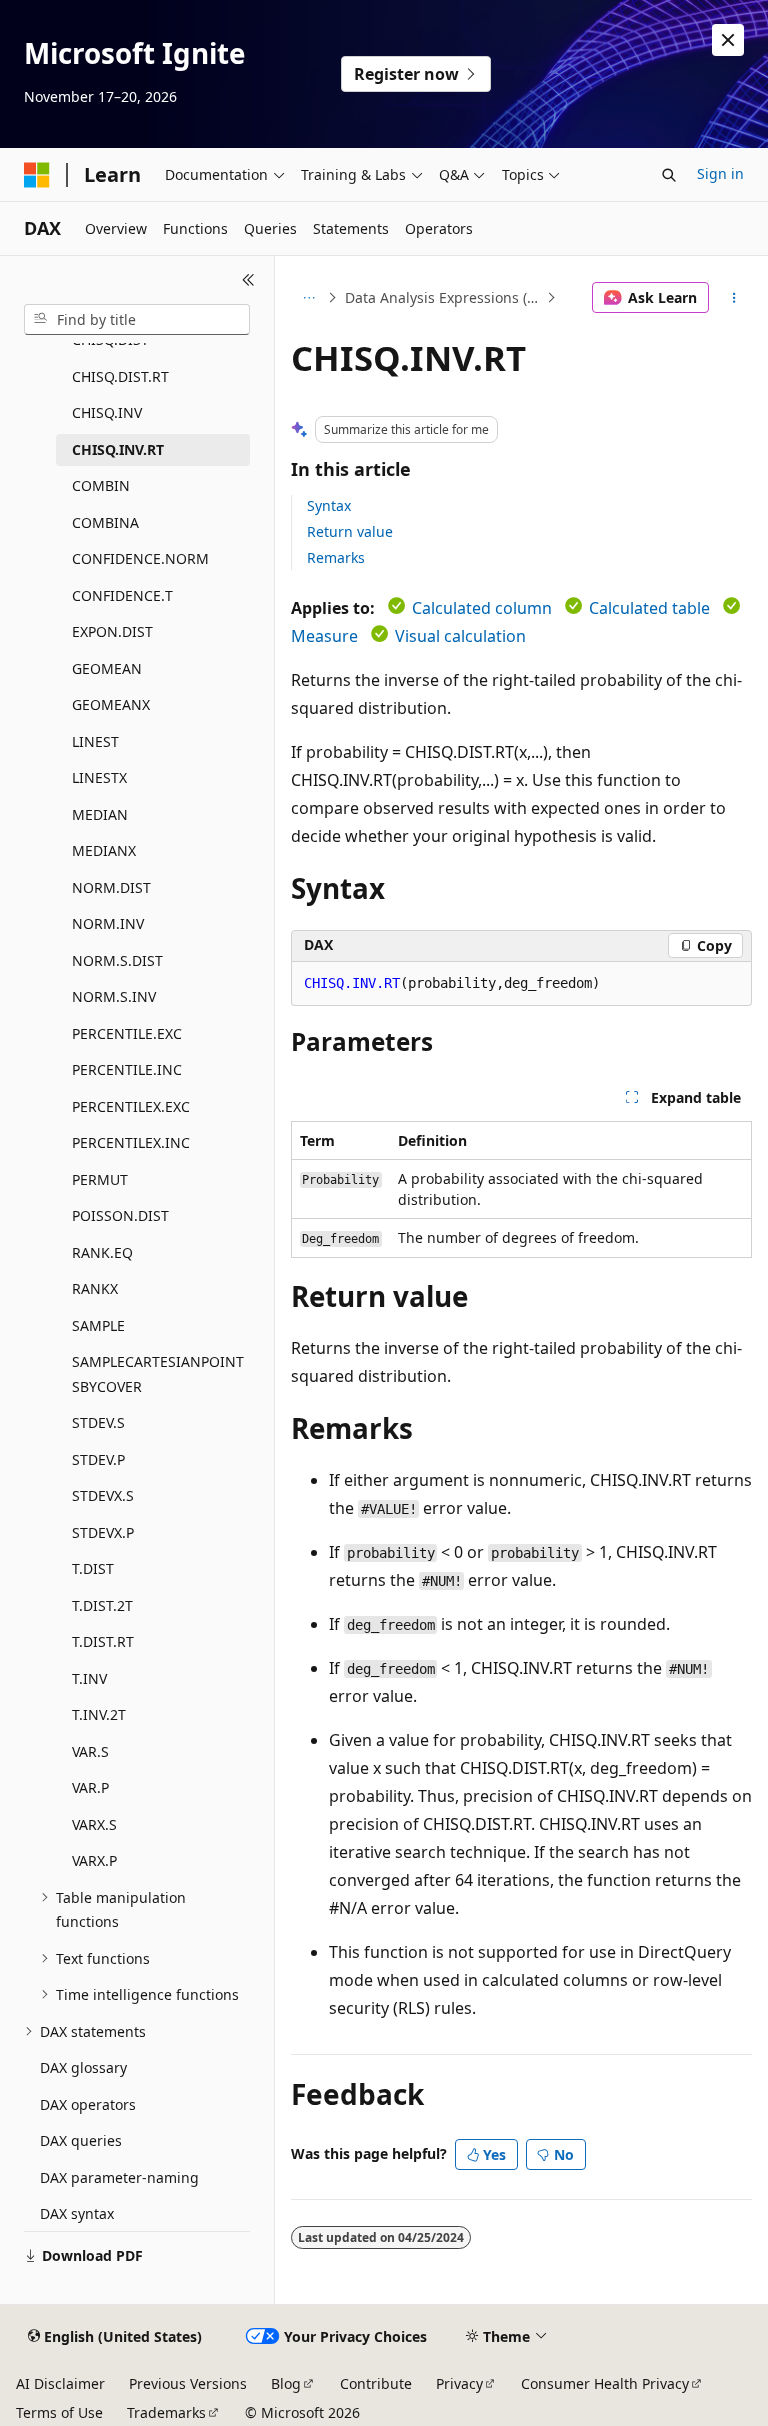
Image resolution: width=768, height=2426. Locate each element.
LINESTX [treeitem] (99, 777)
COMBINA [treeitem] (105, 522)
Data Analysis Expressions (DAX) (443, 297)
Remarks (336, 557)
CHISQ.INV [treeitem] (107, 412)
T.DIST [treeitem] (93, 1568)
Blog (286, 2383)
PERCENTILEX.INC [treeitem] (131, 1142)
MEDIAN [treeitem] (100, 814)
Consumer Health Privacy (605, 2383)
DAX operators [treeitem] (88, 2104)
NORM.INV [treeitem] (108, 923)
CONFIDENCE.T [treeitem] (122, 595)
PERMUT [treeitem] (100, 1179)
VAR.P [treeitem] (90, 1787)
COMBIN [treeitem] (101, 485)
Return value (350, 531)
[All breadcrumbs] (308, 298)
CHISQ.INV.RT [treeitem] (118, 449)
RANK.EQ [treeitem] (102, 1252)
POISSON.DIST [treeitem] (120, 1215)
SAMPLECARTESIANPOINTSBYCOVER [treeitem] (158, 1374)
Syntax (329, 505)
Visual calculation (460, 636)
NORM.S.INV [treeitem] (114, 996)
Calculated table (649, 608)
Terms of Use (59, 2412)
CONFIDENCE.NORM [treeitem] (140, 558)
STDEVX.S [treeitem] (103, 1495)
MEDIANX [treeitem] (104, 850)
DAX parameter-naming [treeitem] (119, 2177)
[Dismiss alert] (728, 40)
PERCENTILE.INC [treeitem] (127, 1069)
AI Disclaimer (60, 2383)
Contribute (376, 2383)
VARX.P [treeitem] (94, 1860)
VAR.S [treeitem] (90, 1751)
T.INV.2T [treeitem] (99, 1714)
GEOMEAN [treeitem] (107, 668)
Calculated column (482, 608)
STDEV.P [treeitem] (98, 1459)
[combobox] (137, 320)
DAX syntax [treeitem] (77, 2213)
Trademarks (166, 2412)
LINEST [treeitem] (95, 741)
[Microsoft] (37, 175)
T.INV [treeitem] (89, 1678)
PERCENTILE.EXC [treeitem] (127, 1033)
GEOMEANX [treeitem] (111, 704)
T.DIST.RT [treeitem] (103, 1641)
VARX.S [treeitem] (94, 1824)
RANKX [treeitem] (95, 1288)
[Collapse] (248, 280)
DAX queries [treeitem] (81, 2140)
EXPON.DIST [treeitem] (112, 631)
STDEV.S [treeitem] (98, 1422)
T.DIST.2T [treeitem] (102, 1605)
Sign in (720, 173)
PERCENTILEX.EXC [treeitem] (131, 1106)
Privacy (459, 2383)
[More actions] (734, 298)
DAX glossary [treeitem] (83, 2067)
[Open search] (669, 175)
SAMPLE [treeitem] (98, 1325)
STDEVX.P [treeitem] (103, 1532)
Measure (324, 636)
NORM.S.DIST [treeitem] (117, 960)
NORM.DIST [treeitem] (111, 887)
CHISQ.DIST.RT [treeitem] (120, 376)
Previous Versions (188, 2383)
